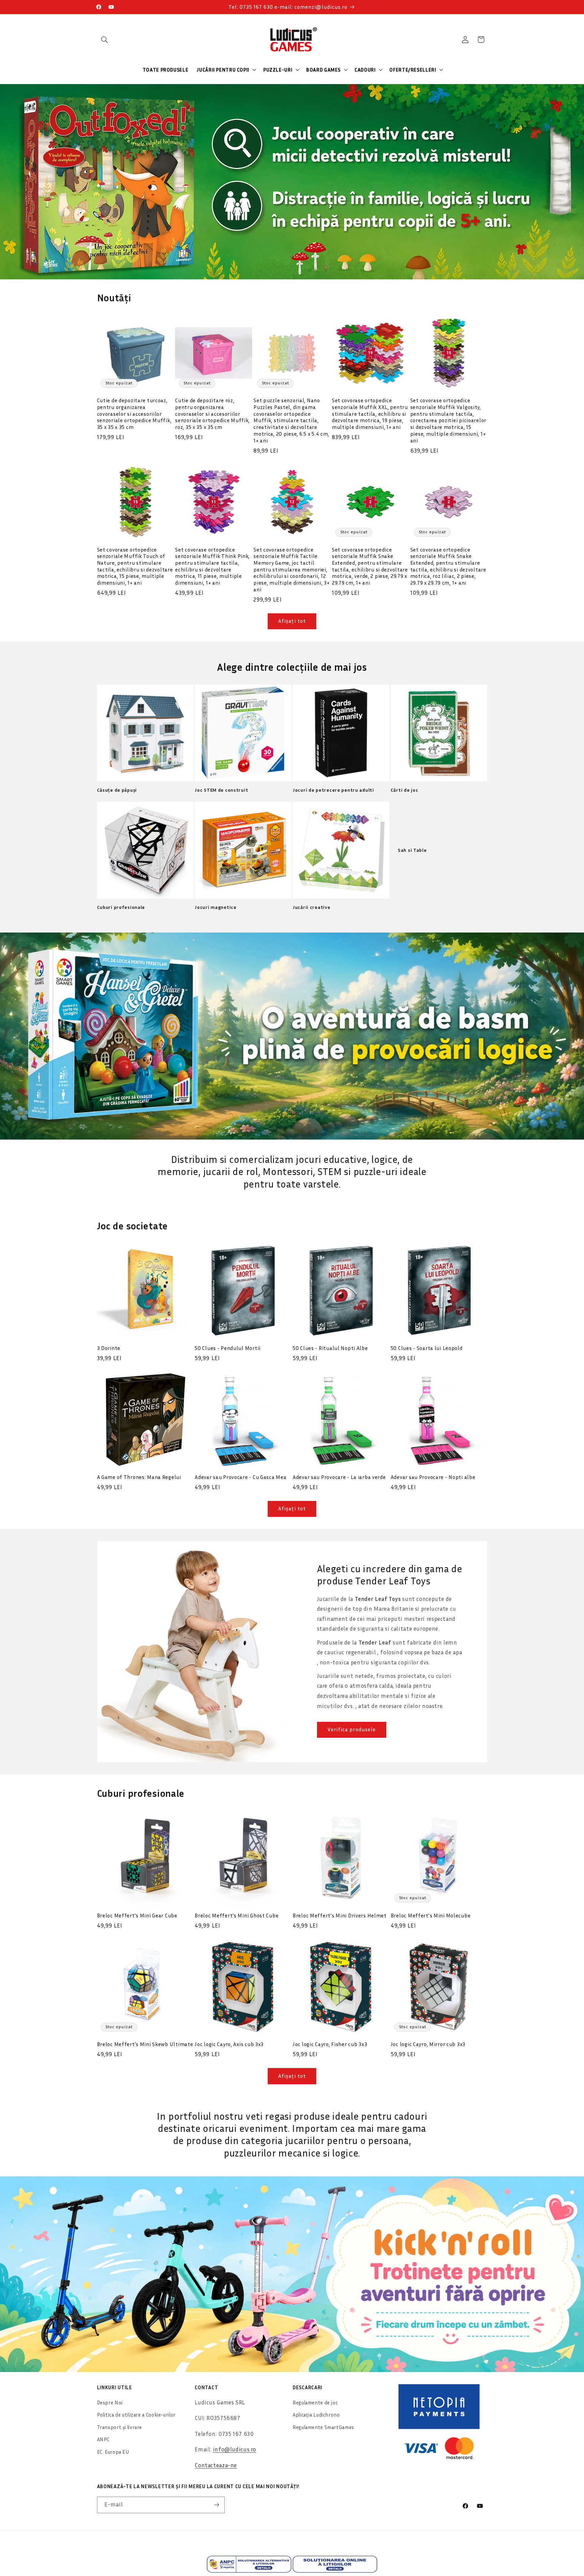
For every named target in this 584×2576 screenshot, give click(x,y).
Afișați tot (292, 621)
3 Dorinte (109, 1348)
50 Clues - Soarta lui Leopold (427, 1348)
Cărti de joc (405, 790)
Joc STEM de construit (221, 790)
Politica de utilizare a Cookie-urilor (136, 2415)
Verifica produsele (352, 1729)
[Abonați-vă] (216, 2505)
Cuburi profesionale (121, 907)
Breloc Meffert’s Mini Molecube (431, 1915)
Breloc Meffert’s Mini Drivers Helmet (340, 1915)
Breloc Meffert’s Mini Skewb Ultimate (145, 2044)
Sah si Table (412, 850)
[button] (105, 40)
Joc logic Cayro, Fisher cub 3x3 (330, 2044)
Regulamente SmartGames (323, 2427)
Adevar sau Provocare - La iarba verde (339, 1477)
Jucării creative (312, 907)
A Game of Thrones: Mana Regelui (139, 1477)
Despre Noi (110, 2403)
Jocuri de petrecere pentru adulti (333, 790)
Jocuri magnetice (216, 907)
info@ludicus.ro (235, 2449)
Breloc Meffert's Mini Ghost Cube (237, 1915)
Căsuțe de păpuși (117, 790)
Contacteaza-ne (216, 2465)
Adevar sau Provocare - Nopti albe (433, 1477)
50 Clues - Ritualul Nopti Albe (330, 1348)
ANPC (103, 2439)
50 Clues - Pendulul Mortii (228, 1348)
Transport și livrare (120, 2427)
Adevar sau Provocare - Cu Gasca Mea (240, 1477)
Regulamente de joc (315, 2403)
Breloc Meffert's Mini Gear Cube (137, 1915)
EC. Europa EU (113, 2452)
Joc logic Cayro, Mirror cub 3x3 (428, 2044)
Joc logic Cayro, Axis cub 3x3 (229, 2044)
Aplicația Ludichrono (316, 2415)
